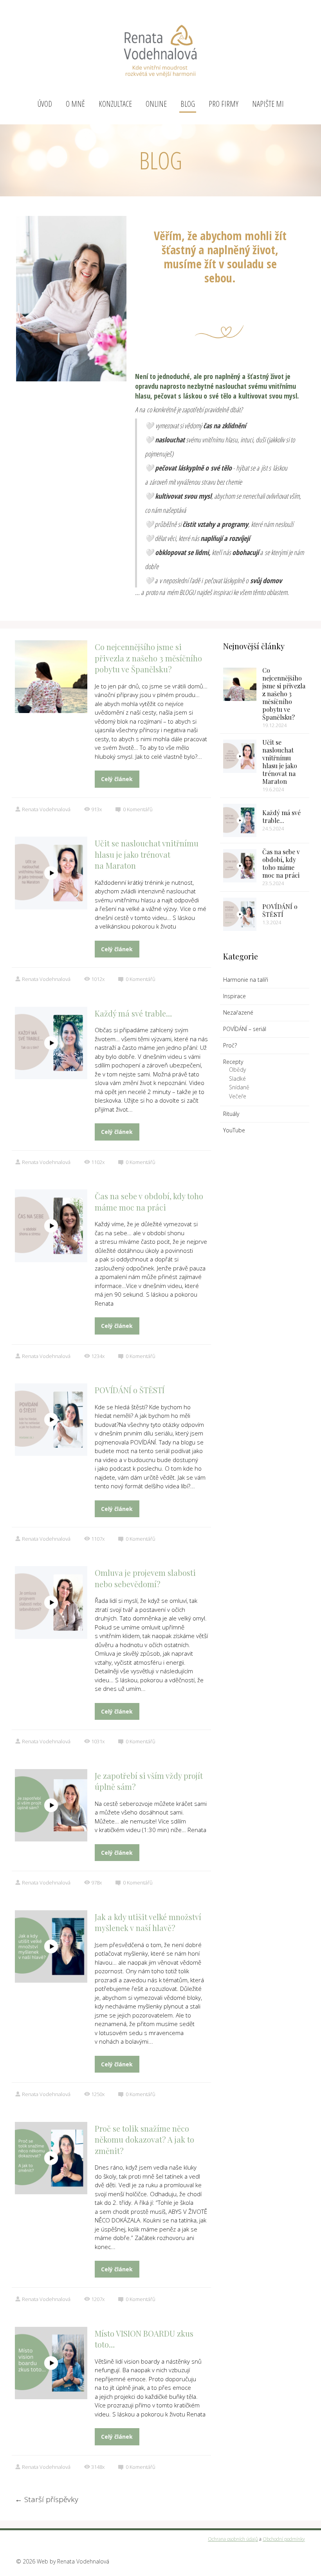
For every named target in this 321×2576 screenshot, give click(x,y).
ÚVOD (45, 104)
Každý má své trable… (133, 1013)
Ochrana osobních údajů (233, 2539)
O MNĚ (75, 104)
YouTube (234, 1130)
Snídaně (239, 1087)
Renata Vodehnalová (46, 809)
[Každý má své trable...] (240, 820)
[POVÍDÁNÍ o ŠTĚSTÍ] (240, 914)
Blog (188, 104)
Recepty (233, 1062)
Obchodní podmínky (284, 2539)
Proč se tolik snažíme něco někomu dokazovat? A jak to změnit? (144, 2139)
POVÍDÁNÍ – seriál (245, 1029)
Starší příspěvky (47, 2499)
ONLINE (156, 104)
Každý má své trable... (281, 816)
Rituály (231, 1114)
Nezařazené (238, 1012)
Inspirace (234, 996)
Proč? (230, 1045)
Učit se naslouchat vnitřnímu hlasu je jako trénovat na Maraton (147, 854)
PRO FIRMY (224, 104)
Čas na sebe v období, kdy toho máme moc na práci (149, 1202)
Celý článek (117, 779)
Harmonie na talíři (246, 980)
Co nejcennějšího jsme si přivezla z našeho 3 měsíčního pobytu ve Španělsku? (148, 658)
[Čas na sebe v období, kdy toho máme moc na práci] (240, 866)
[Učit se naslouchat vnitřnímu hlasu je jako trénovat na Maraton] (240, 756)
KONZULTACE (115, 104)
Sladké (237, 1079)
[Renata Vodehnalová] (160, 48)
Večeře (238, 1096)
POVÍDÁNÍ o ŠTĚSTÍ (130, 1390)
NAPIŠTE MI (268, 104)
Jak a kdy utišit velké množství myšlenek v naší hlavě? (148, 1922)
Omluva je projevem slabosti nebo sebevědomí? (145, 1578)
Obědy (237, 1070)
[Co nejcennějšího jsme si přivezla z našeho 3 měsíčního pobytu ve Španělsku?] (240, 684)
